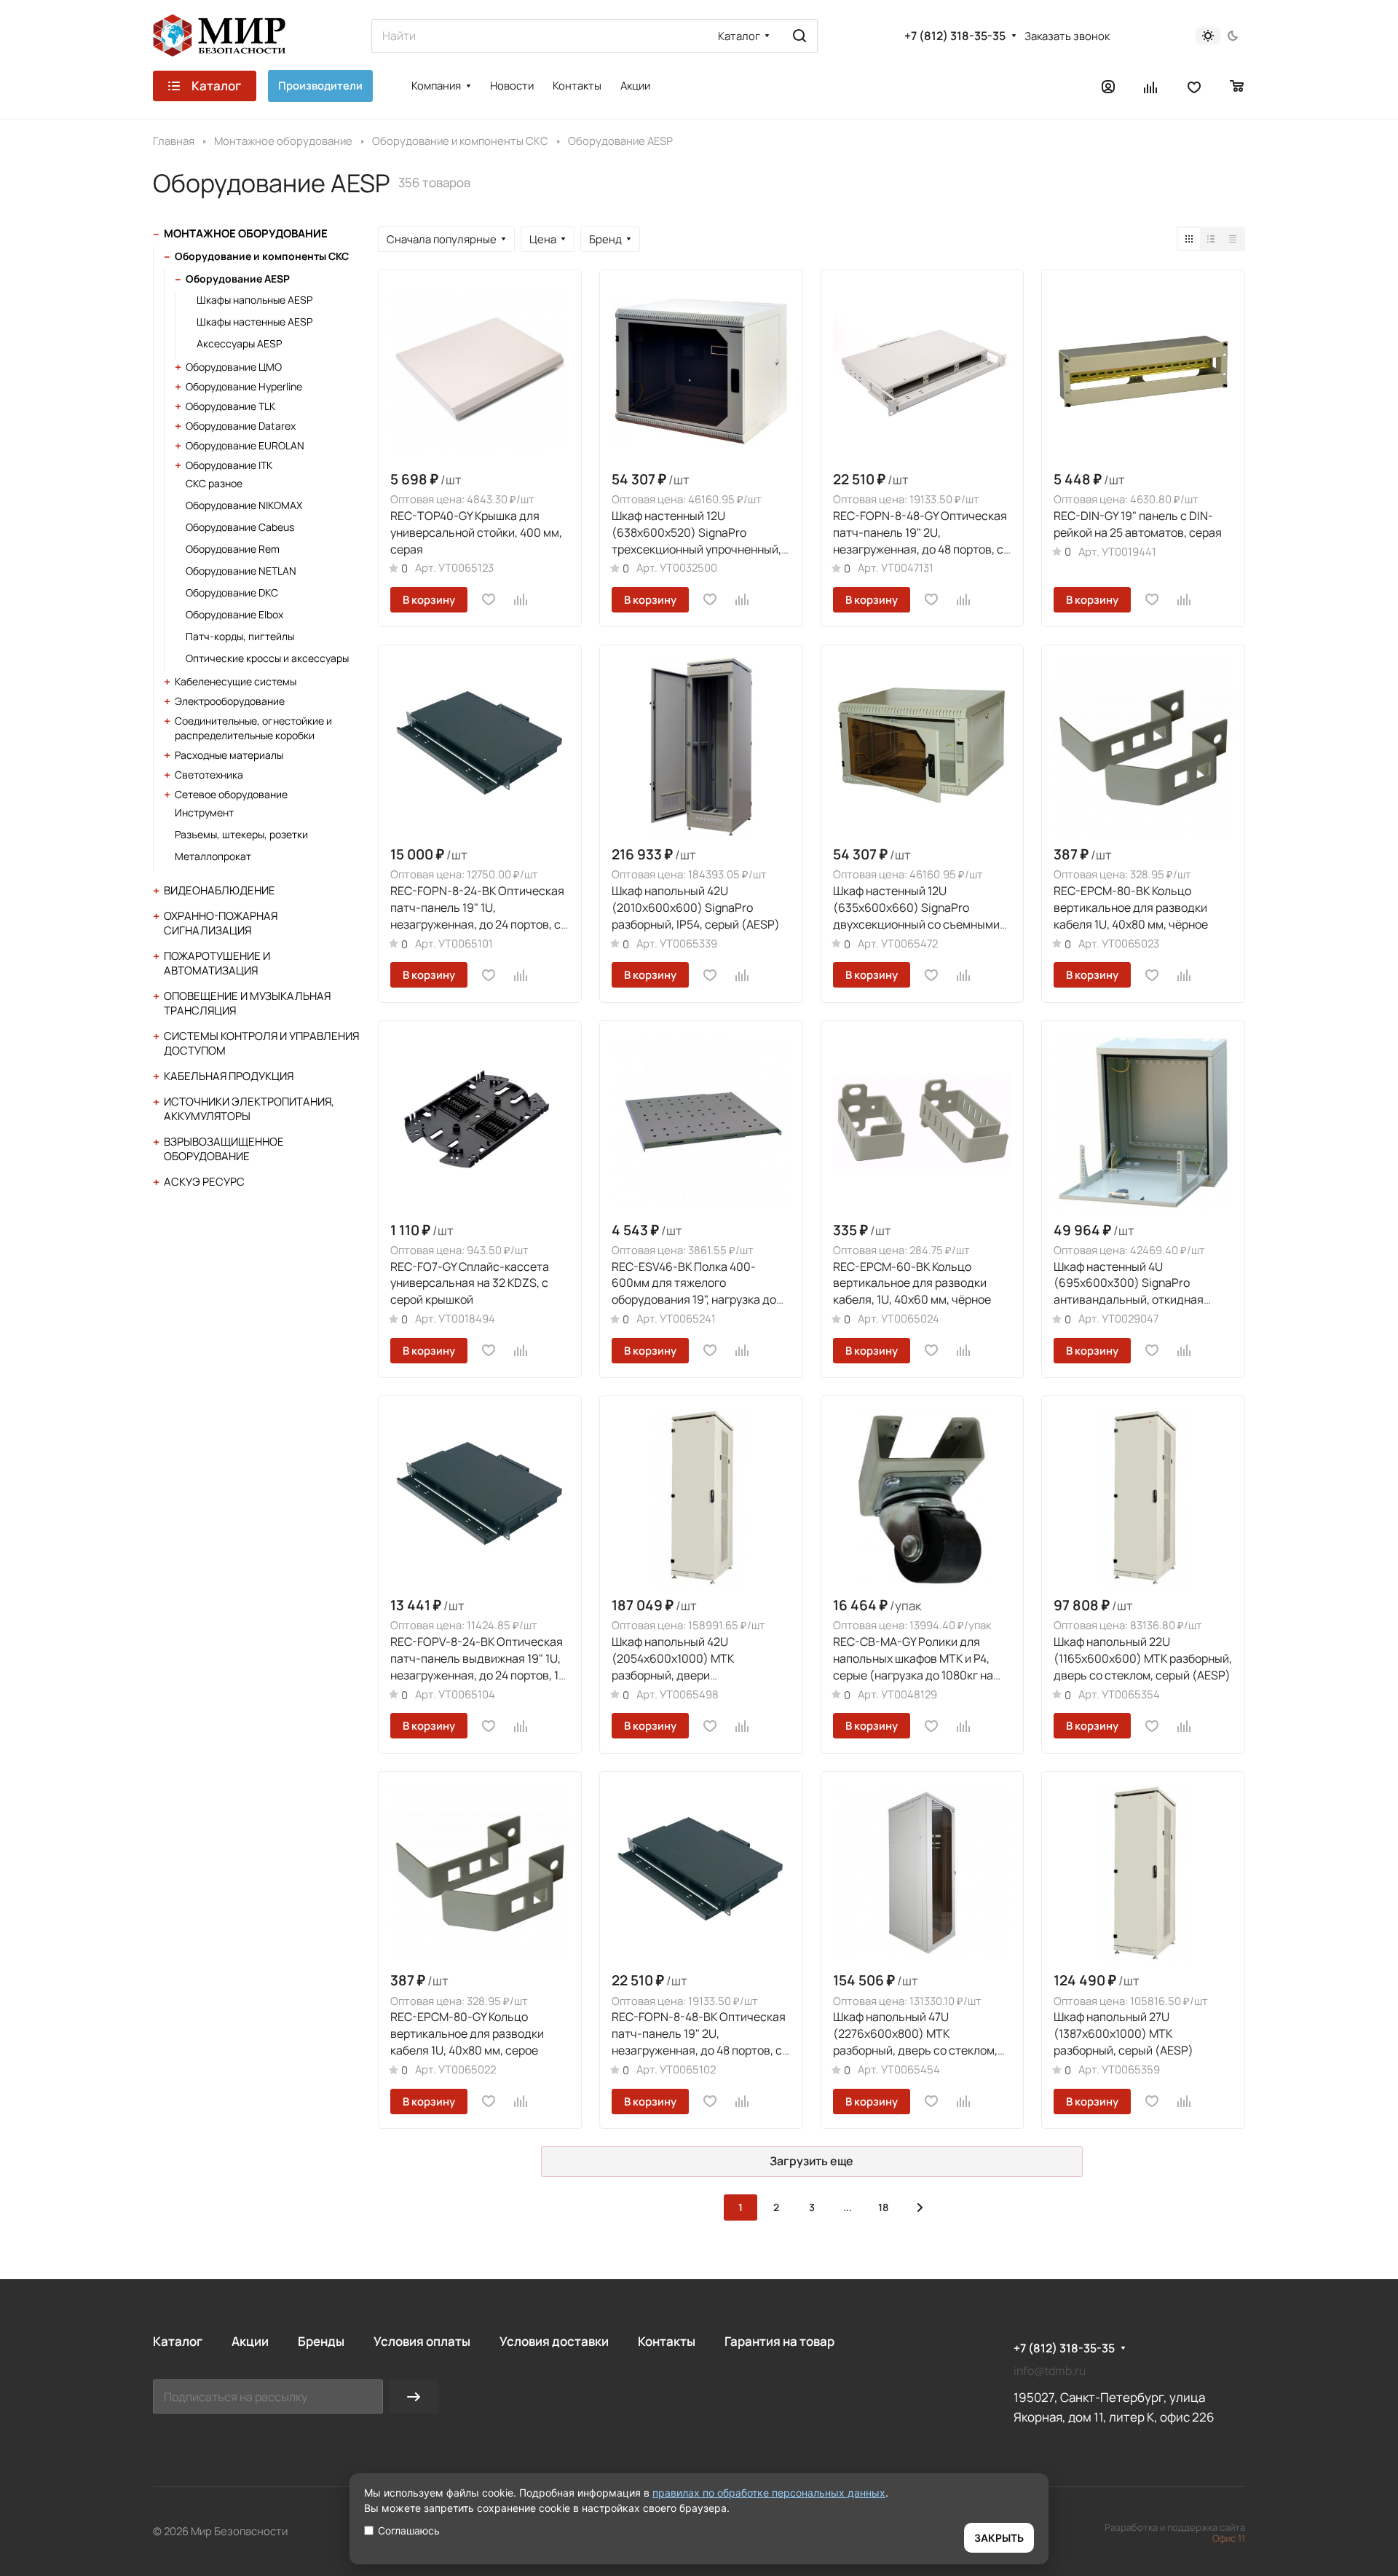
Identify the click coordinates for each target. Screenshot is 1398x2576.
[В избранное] (489, 599)
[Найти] (799, 36)
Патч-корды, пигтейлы (240, 636)
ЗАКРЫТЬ (999, 2538)
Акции (250, 2341)
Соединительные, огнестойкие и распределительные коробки (253, 728)
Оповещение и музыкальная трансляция (247, 1003)
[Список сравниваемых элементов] (1151, 86)
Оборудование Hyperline (244, 386)
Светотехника (209, 775)
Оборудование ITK (229, 465)
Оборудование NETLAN (241, 571)
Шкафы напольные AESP (254, 300)
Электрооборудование (230, 701)
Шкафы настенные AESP (254, 322)
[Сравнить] (521, 599)
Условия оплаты (422, 2341)
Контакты (667, 2341)
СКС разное (214, 483)
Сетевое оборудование (231, 794)
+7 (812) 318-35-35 (955, 36)
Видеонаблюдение (220, 890)
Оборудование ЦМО (234, 367)
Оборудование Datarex (241, 426)
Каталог (178, 2341)
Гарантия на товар (779, 2341)
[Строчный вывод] (1211, 239)
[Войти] (1108, 86)
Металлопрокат (213, 856)
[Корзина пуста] (1237, 86)
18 (883, 2207)
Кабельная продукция (229, 1076)
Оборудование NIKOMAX (244, 505)
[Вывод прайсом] (1233, 239)
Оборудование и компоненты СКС (262, 256)
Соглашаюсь (409, 2530)
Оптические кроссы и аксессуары (267, 658)
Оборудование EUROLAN (245, 445)
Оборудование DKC (232, 592)
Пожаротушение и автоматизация (217, 963)
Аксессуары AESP (239, 343)
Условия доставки (554, 2341)
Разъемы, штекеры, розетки (241, 834)
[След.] (920, 2207)
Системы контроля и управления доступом (261, 1043)
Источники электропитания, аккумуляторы (249, 1109)
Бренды (321, 2341)
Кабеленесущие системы (236, 681)
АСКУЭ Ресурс (204, 1182)
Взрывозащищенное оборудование (224, 1149)
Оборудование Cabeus (240, 527)
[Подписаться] (414, 2396)
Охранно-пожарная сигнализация (221, 923)
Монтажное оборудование (246, 233)
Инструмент (204, 812)
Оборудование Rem (233, 549)
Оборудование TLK (230, 406)
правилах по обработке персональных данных (769, 2493)
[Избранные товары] (1194, 86)
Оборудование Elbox (234, 614)
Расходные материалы (229, 755)
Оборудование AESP (238, 279)
